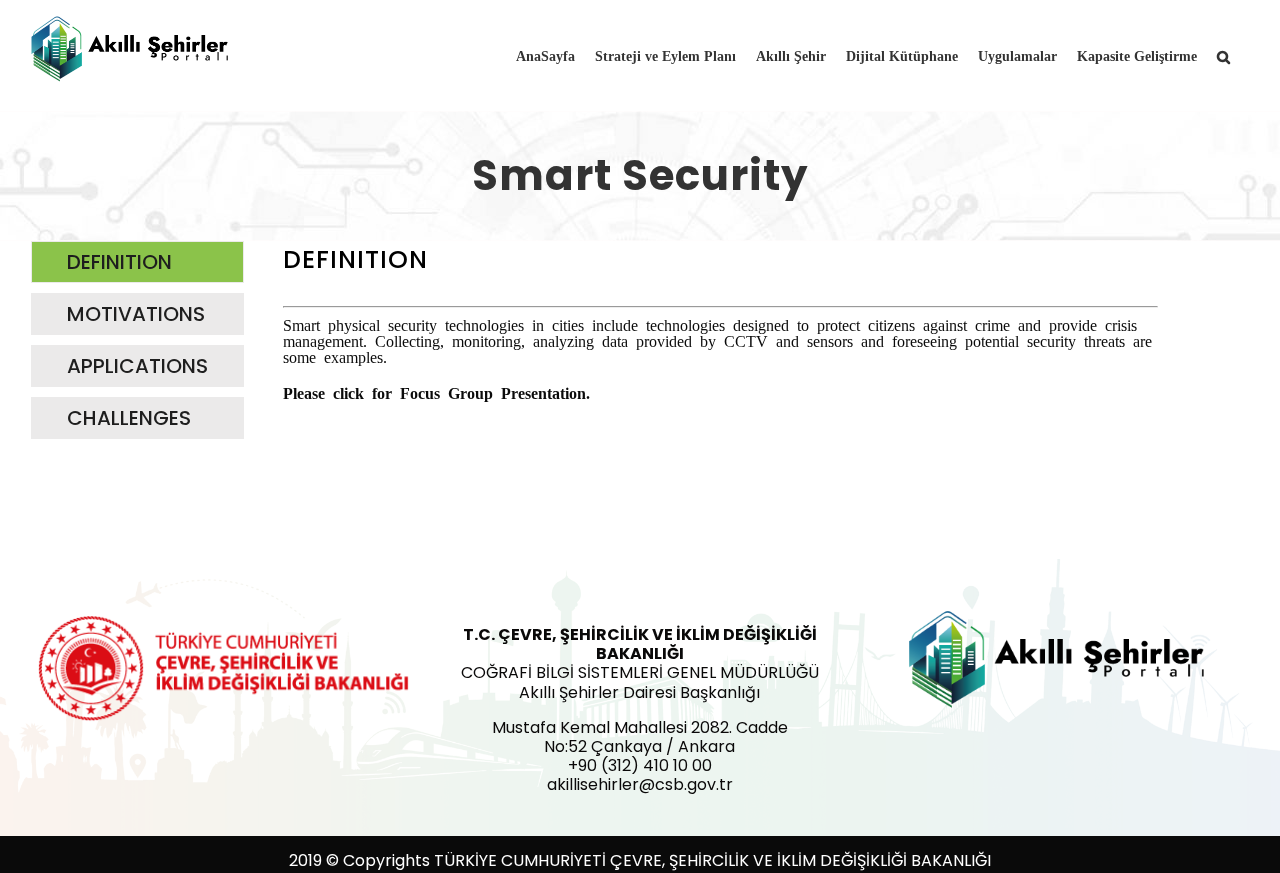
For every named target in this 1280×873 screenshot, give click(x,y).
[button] (1223, 55)
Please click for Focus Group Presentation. (436, 392)
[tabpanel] (720, 345)
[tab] (137, 262)
